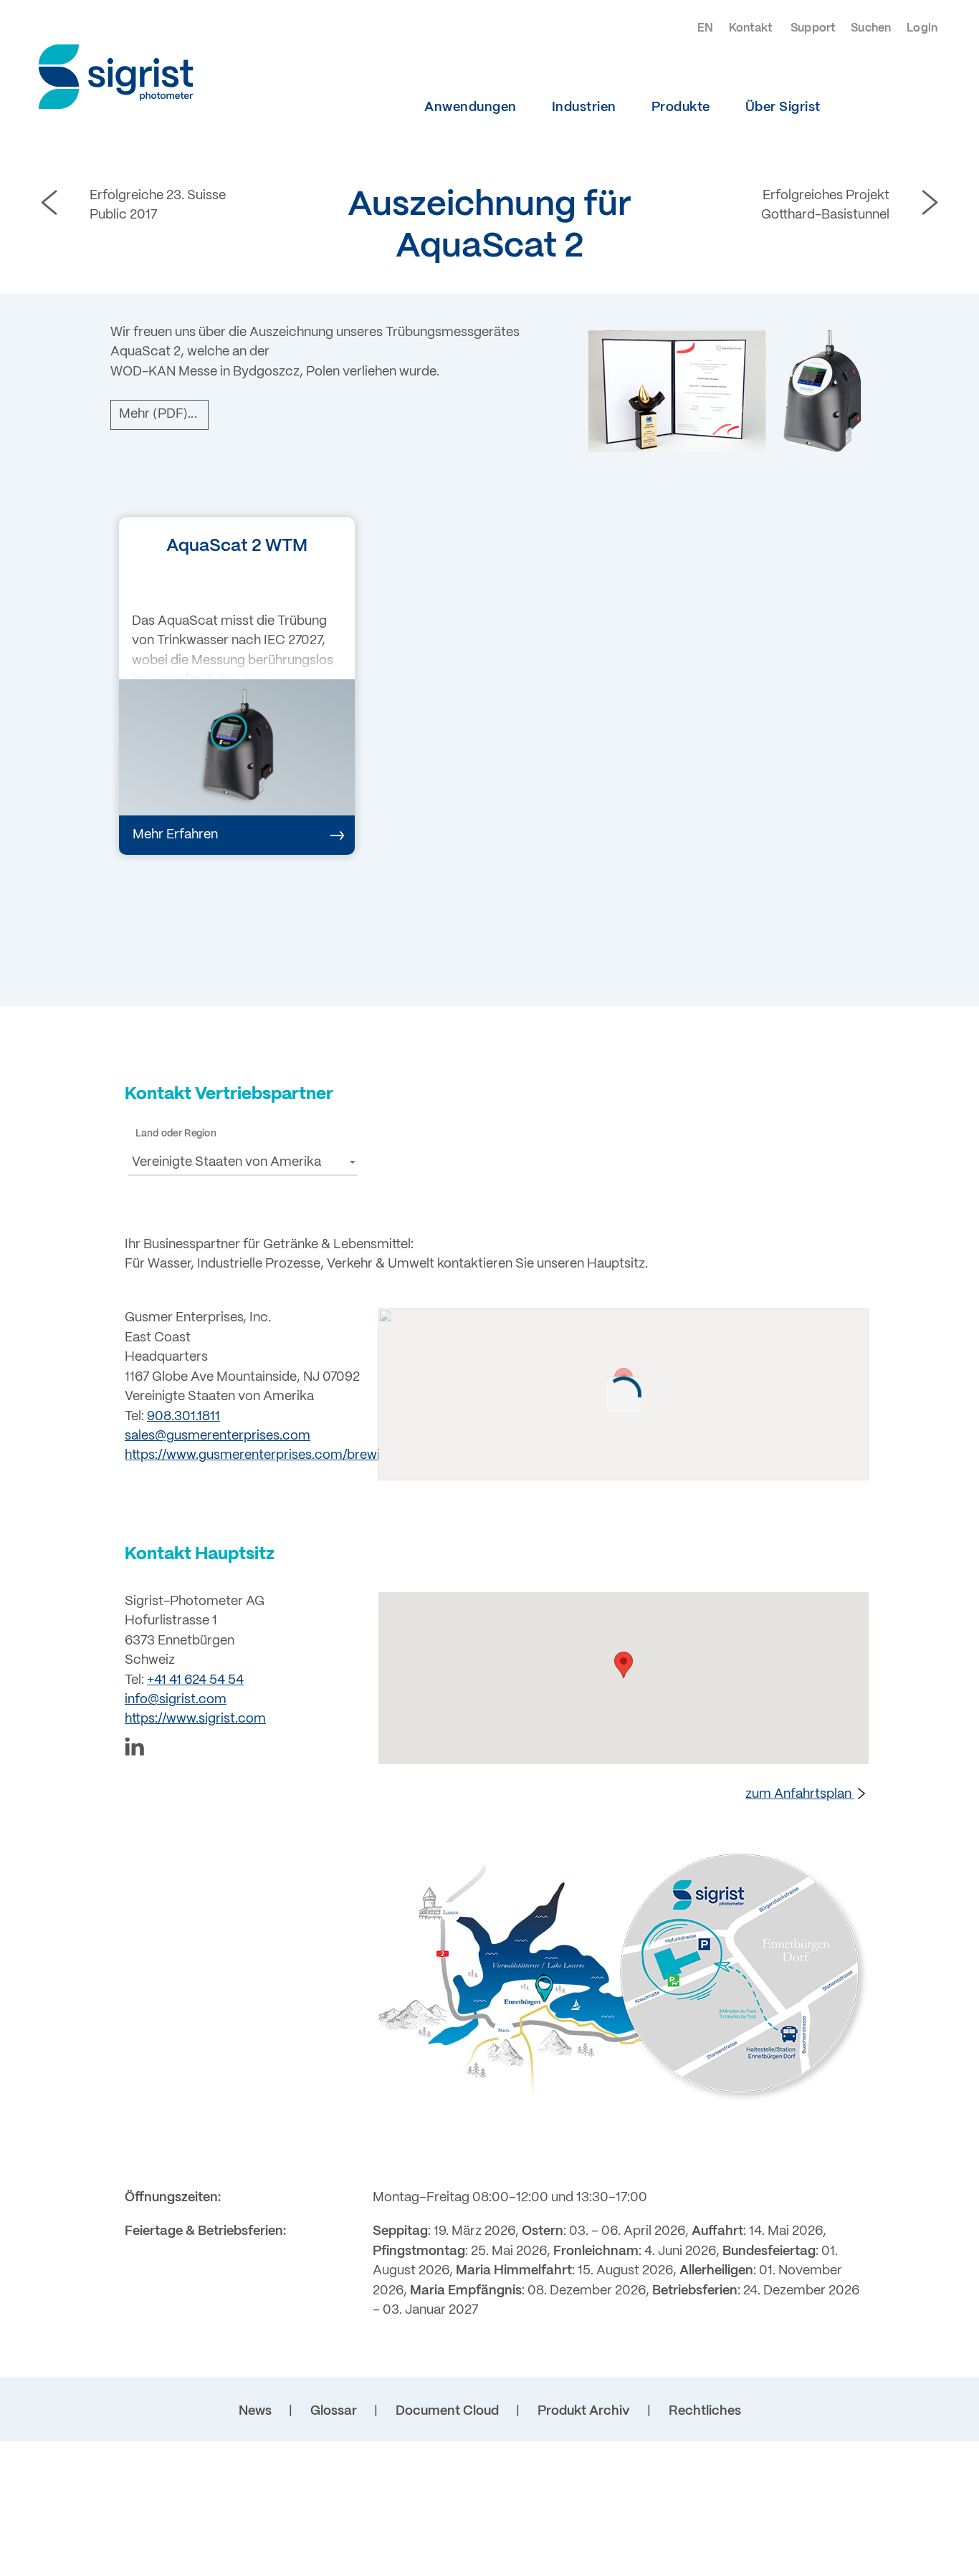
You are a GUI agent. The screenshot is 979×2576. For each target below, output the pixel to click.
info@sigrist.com (176, 1700)
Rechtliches (705, 2412)
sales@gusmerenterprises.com (218, 1436)
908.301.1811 (183, 1417)
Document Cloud (447, 2412)
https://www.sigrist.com (195, 1719)
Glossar (334, 2412)
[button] (243, 1162)
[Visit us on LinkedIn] (243, 1749)
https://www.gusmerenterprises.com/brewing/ (262, 1456)
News (255, 2412)
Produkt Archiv (584, 2412)
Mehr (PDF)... (158, 415)
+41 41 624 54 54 (195, 1681)
